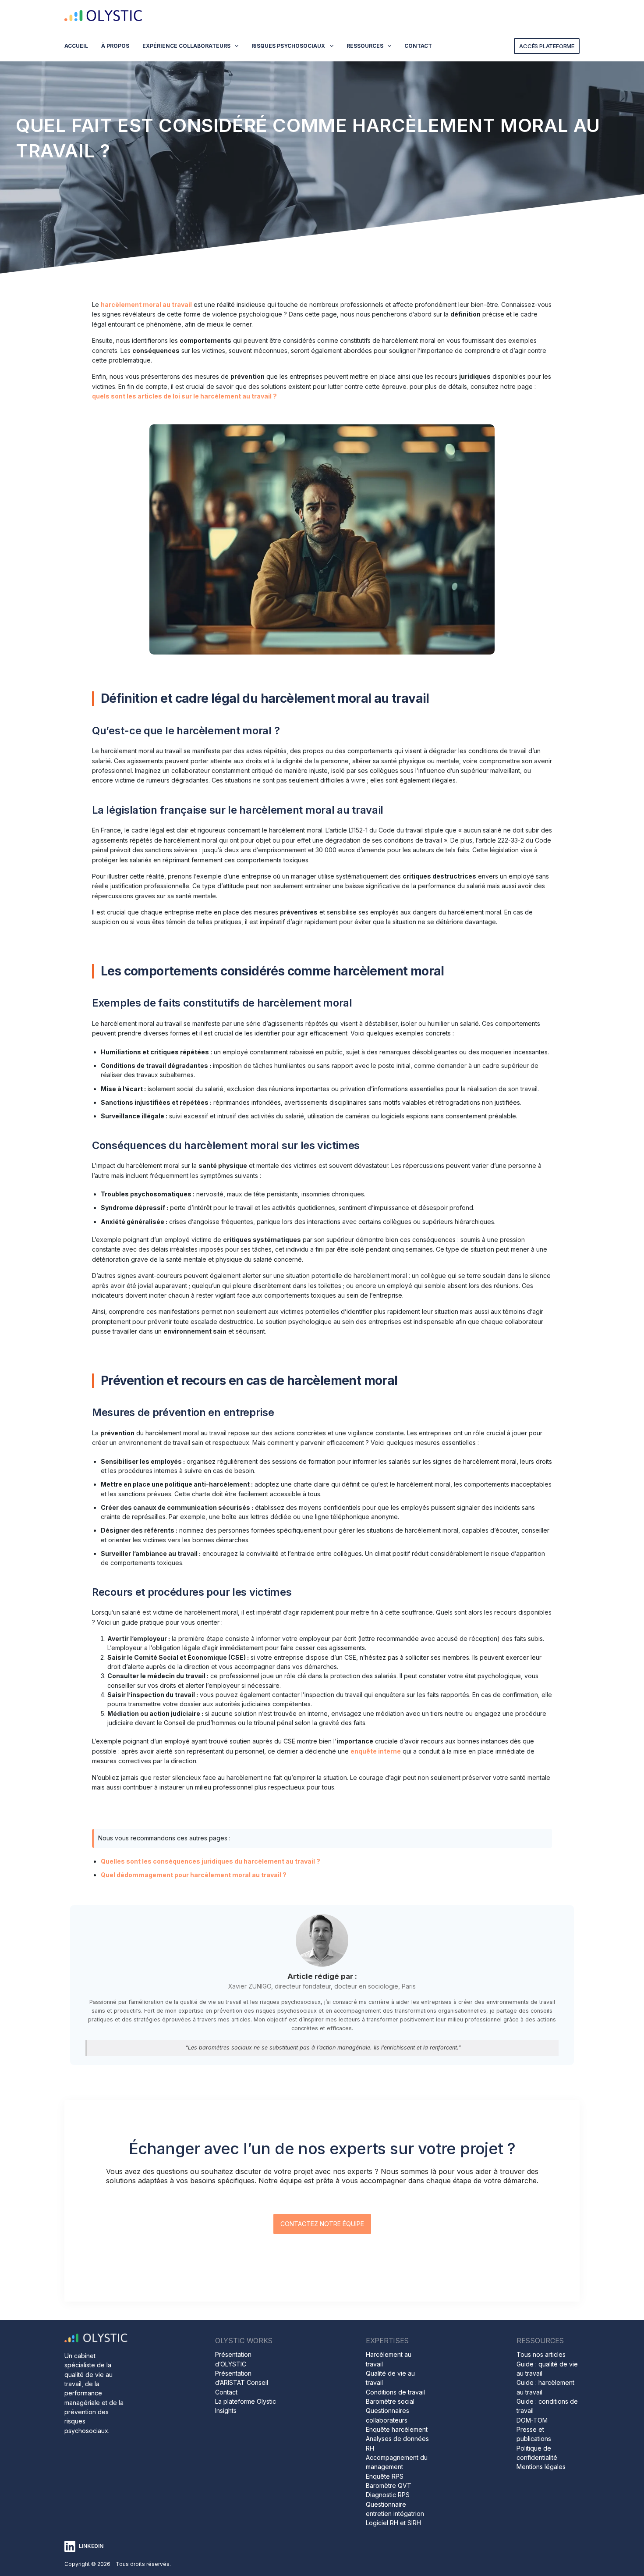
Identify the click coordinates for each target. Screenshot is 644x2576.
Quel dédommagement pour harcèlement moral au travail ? (194, 1875)
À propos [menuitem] (115, 46)
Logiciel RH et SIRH (393, 2523)
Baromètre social (390, 2401)
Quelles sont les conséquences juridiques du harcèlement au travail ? (211, 1861)
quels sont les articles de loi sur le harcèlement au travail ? (184, 396)
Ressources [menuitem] (365, 46)
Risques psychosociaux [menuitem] (288, 46)
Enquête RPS (385, 2476)
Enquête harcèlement (397, 2429)
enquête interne (376, 1751)
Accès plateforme (547, 46)
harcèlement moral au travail (146, 304)
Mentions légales (541, 2467)
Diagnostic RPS (388, 2495)
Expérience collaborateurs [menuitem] (186, 46)
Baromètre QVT (389, 2485)
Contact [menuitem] (418, 46)
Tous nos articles (541, 2354)
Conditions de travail (395, 2392)
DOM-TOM (532, 2420)
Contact (226, 2392)
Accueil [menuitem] (76, 46)
